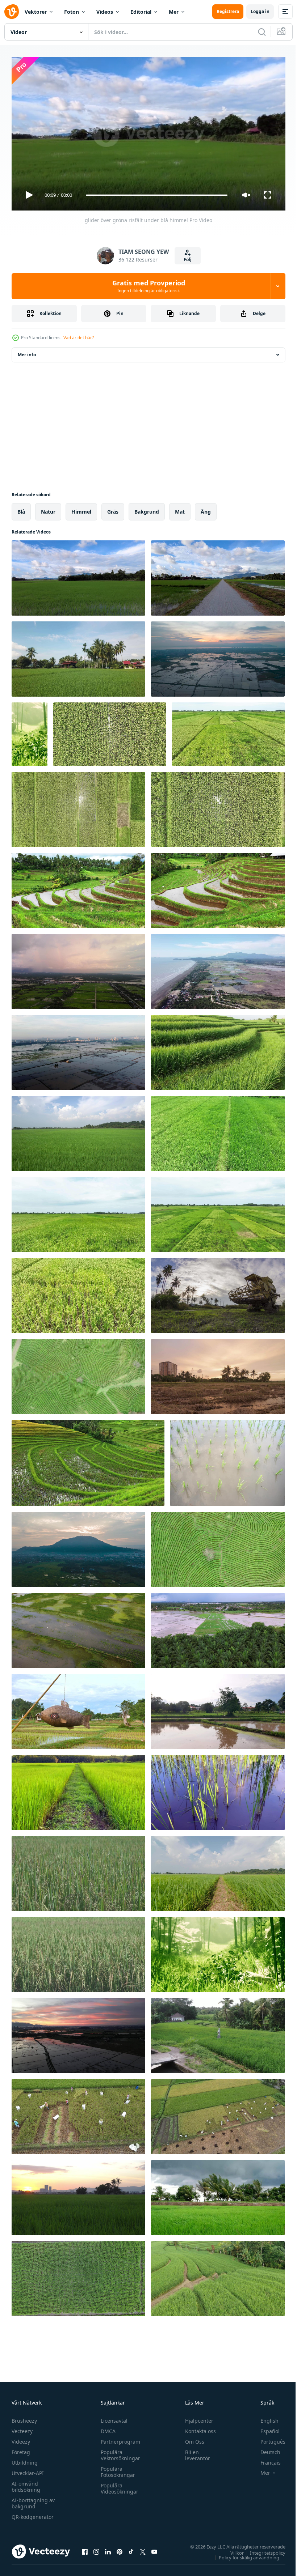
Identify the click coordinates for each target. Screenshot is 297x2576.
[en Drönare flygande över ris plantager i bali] (218, 1050)
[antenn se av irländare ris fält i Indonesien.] (110, 731)
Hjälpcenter (196, 2417)
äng (206, 509)
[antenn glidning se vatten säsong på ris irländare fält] (218, 656)
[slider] (157, 195)
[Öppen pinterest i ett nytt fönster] (120, 2549)
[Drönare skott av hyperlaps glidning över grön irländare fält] (78, 1547)
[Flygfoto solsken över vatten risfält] (78, 1050)
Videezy (21, 2438)
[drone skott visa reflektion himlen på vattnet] (78, 1628)
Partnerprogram (119, 2438)
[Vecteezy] (12, 12)
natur (48, 509)
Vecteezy (22, 2428)
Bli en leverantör (194, 2452)
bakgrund (147, 509)
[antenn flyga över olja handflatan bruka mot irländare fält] (218, 1628)
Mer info (27, 352)
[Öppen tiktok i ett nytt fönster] (131, 2549)
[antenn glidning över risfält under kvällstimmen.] (78, 969)
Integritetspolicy (262, 2550)
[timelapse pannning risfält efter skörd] (218, 1374)
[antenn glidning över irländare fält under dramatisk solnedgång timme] (78, 2033)
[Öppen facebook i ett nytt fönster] (85, 2549)
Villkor (232, 2550)
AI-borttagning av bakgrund (33, 2500)
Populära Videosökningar (118, 2485)
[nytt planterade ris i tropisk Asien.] (227, 1460)
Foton (72, 12)
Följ (188, 260)
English (264, 2417)
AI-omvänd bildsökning (26, 2483)
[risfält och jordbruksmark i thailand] (78, 1709)
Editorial (141, 12)
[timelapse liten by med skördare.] (218, 1293)
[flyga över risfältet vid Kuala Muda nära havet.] (218, 969)
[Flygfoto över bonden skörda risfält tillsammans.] (78, 2114)
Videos (105, 12)
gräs (113, 509)
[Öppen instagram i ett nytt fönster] (96, 2549)
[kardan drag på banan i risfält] (218, 575)
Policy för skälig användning (244, 2554)
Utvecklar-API (28, 2470)
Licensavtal (112, 2417)
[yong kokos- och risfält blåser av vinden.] (218, 2195)
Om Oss (191, 2438)
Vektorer (36, 12)
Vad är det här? (79, 338)
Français (265, 2459)
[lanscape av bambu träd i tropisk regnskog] (30, 731)
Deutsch (265, 2449)
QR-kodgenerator (33, 2514)
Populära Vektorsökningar (119, 2452)
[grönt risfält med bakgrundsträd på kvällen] (78, 2195)
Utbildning (25, 2459)
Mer (174, 12)
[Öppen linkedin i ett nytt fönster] (108, 2549)
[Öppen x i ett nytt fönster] (143, 2549)
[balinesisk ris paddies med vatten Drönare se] (78, 888)
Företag (21, 2449)
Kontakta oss (197, 2428)
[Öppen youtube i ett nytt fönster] (154, 2549)
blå (21, 509)
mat (180, 509)
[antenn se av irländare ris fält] (218, 1131)
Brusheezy (24, 2417)
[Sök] (262, 32)
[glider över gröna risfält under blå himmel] (78, 575)
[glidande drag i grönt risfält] (78, 1131)
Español (265, 2428)
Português (267, 2438)
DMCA (106, 2428)
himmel (81, 509)
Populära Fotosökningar (116, 2469)
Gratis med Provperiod (149, 286)
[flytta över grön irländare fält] (78, 656)
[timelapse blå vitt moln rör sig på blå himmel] (218, 1871)
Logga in (260, 11)
